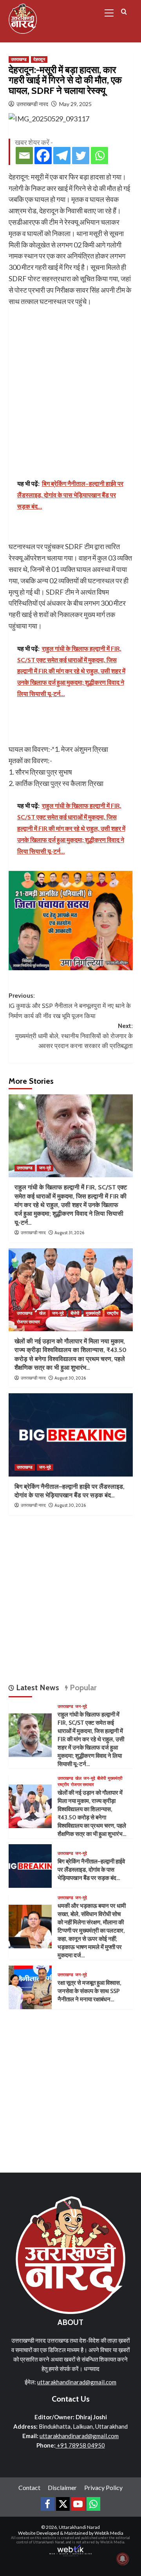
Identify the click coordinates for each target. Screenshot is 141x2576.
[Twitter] (81, 156)
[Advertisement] (70, 381)
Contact (29, 2487)
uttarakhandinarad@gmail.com (77, 2382)
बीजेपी (75, 1313)
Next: (74, 1036)
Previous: (70, 1006)
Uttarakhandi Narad (79, 2527)
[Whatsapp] (99, 156)
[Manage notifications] (123, 2559)
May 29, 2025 (75, 104)
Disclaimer (62, 2487)
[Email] (24, 156)
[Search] (124, 12)
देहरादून (39, 59)
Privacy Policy (103, 2487)
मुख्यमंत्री (93, 1313)
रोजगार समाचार (28, 1322)
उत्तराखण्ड (19, 59)
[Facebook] (43, 156)
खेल (42, 1313)
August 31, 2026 (69, 1233)
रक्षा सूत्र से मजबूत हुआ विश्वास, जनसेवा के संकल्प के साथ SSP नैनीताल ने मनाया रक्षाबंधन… (89, 1991)
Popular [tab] (82, 1687)
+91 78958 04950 (80, 2445)
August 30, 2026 (70, 1378)
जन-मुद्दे (45, 1168)
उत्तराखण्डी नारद (32, 104)
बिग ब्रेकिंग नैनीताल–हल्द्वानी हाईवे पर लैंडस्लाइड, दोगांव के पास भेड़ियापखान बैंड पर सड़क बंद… (91, 1870)
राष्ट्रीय (113, 1313)
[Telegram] (62, 156)
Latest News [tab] (37, 1687)
